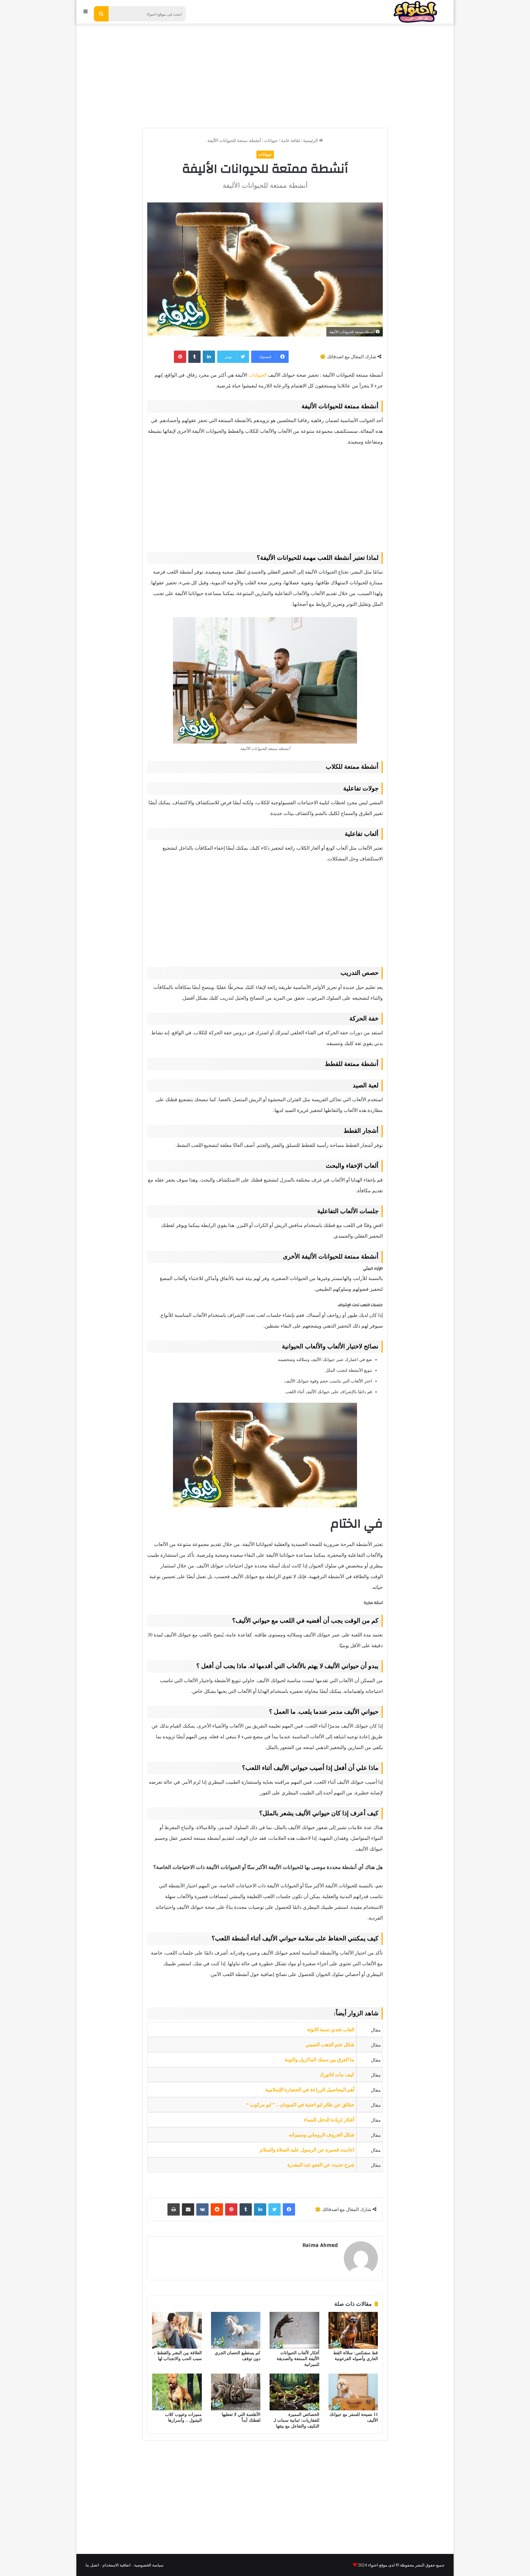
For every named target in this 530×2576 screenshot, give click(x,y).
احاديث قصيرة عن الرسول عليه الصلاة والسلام (307, 2150)
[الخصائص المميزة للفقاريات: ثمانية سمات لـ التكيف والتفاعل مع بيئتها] (294, 2392)
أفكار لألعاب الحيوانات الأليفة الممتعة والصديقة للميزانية (298, 2359)
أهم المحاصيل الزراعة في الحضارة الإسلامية (310, 2090)
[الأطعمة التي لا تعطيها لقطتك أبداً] (236, 2392)
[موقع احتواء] (415, 12)
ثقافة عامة (290, 141)
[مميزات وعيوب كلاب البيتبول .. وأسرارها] (177, 2392)
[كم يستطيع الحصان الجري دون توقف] (236, 2330)
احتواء (373, 2565)
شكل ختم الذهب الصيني (330, 2045)
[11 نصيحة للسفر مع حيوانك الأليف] (353, 2392)
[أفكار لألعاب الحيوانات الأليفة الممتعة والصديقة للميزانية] (294, 2330)
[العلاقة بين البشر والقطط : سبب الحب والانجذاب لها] (177, 2330)
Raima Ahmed (320, 2245)
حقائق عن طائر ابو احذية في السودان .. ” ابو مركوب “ (300, 2105)
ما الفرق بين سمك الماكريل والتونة (319, 2060)
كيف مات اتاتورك (337, 2075)
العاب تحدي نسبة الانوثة (331, 2030)
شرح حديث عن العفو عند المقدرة (321, 2165)
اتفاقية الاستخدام (117, 2565)
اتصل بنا (92, 2565)
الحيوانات (258, 375)
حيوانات (271, 141)
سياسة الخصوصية (149, 2565)
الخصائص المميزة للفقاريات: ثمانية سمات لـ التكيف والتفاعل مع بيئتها (296, 2420)
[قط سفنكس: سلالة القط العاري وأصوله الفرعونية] (353, 2330)
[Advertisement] (265, 73)
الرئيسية (311, 141)
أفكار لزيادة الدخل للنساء (329, 2120)
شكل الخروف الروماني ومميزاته (322, 2135)
